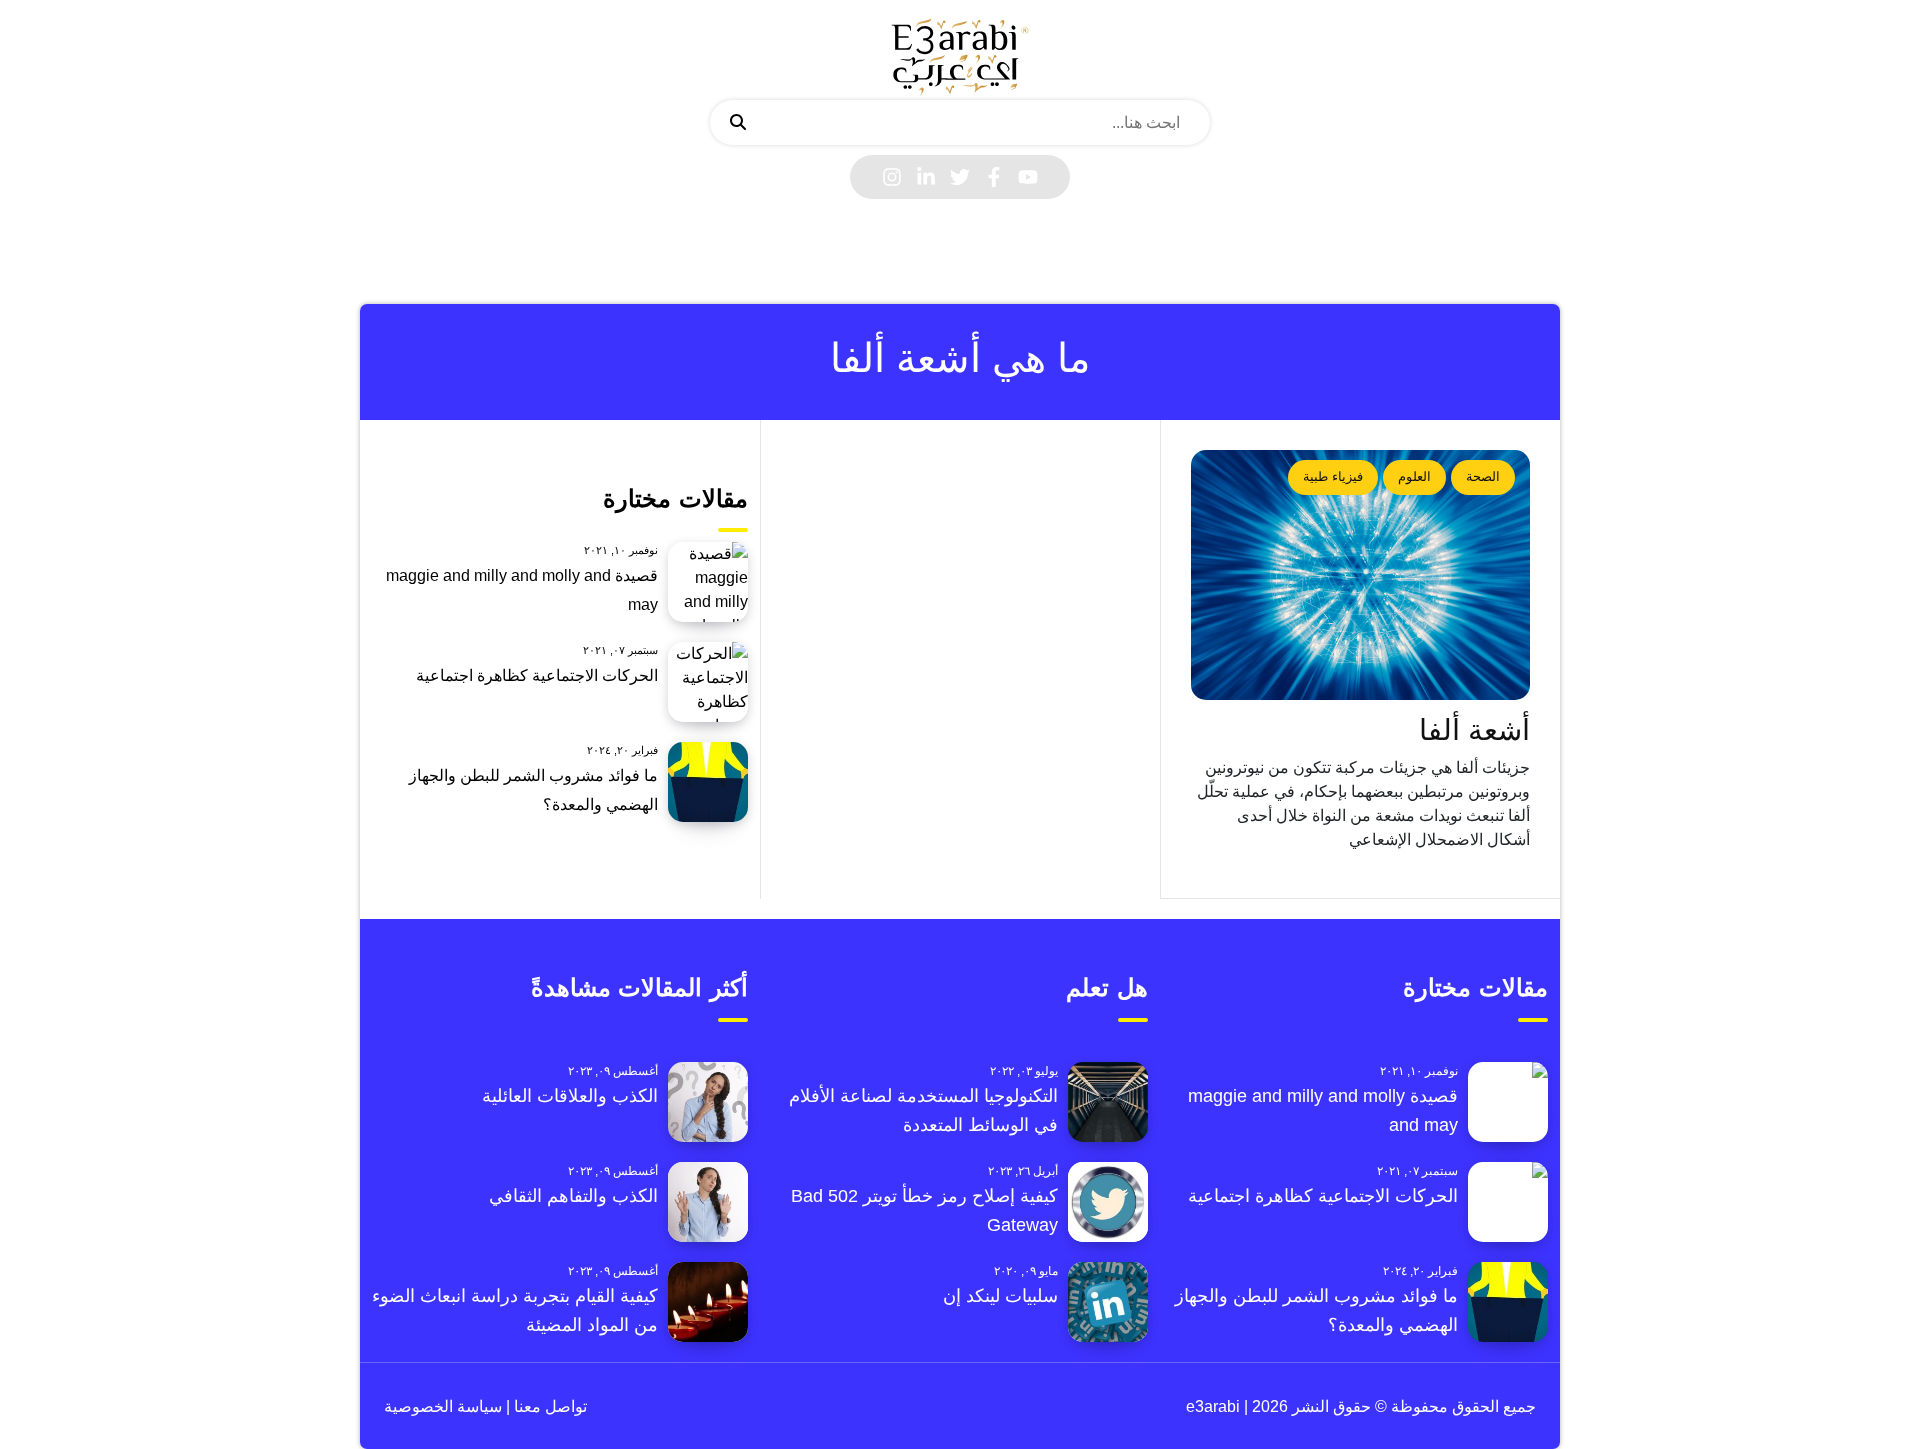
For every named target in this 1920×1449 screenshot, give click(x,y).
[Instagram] (892, 177)
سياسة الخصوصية (443, 1406)
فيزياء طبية (1333, 476)
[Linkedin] (926, 177)
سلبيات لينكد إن (1000, 1296)
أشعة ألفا (1474, 730)
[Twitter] (960, 177)
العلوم (1414, 476)
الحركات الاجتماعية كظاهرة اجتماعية (537, 675)
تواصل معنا (548, 1406)
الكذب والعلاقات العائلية (570, 1096)
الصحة (1483, 476)
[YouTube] (1028, 177)
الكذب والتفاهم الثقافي (573, 1196)
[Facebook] (994, 177)
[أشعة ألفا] (1361, 575)
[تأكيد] (738, 123)
